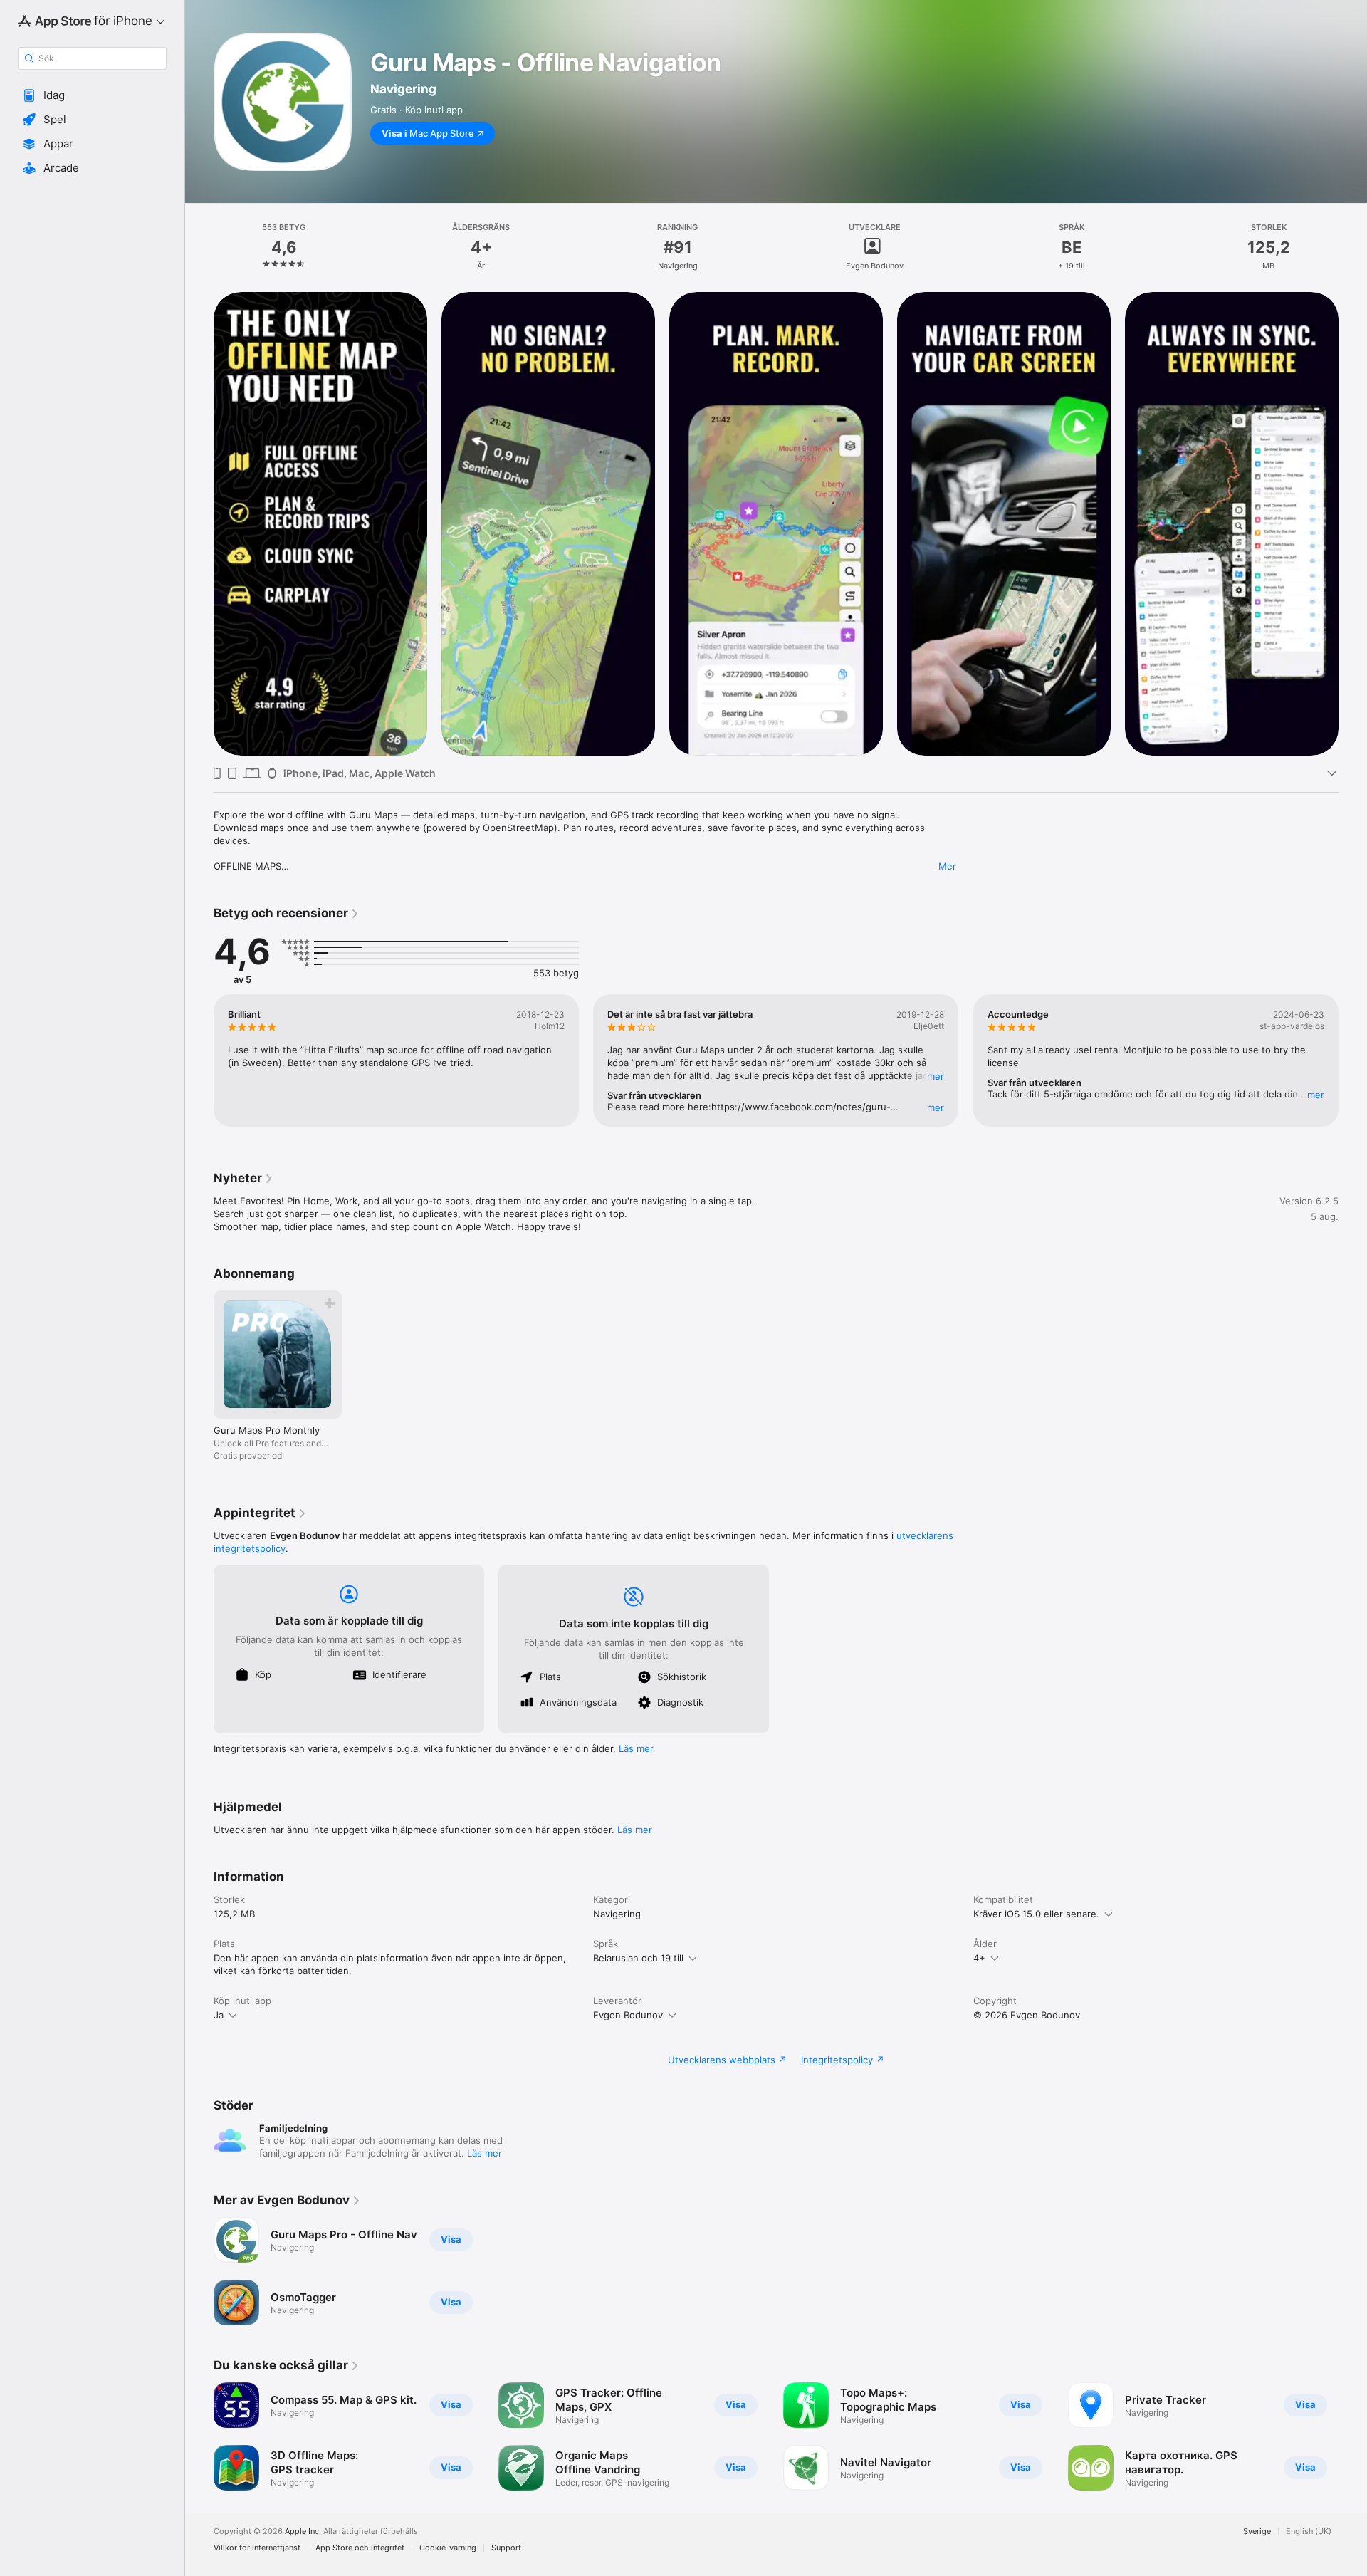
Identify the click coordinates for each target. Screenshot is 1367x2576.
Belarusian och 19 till (638, 1958)
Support (506, 2548)
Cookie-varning (448, 2548)
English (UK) (1309, 2531)
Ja (219, 2015)
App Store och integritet (360, 2548)
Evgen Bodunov (628, 2015)
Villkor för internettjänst (257, 2548)
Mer (947, 866)
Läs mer (636, 1748)
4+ (979, 1958)
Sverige (1257, 2531)
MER (936, 1076)
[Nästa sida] (1353, 523)
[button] (92, 95)
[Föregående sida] (199, 523)
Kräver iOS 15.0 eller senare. (1036, 1914)
